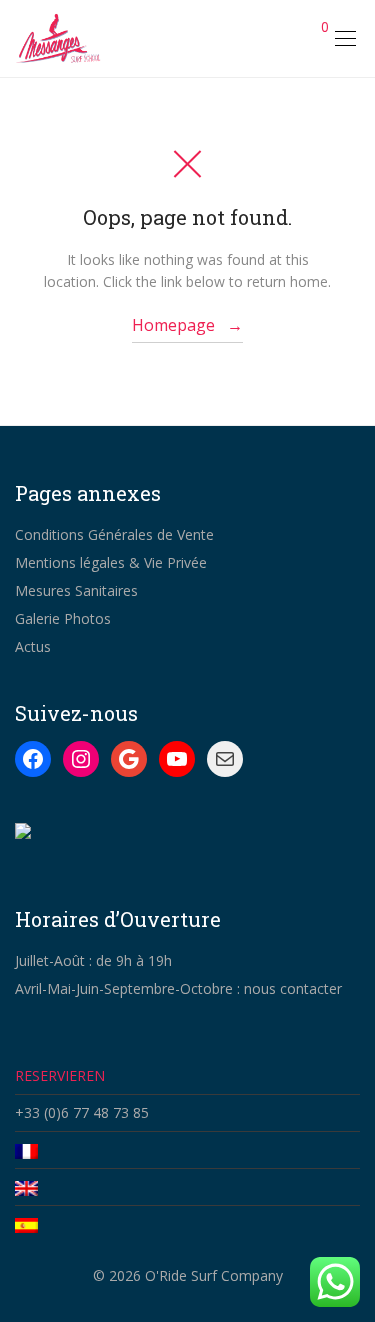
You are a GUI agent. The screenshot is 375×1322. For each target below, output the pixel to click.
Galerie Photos (63, 618)
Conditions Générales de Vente (114, 534)
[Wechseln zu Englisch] (187, 1187)
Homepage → (187, 325)
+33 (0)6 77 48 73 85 (82, 1112)
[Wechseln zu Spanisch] (187, 1224)
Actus (33, 646)
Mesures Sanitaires (76, 590)
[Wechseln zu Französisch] (187, 1150)
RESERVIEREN (60, 1075)
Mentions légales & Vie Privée (111, 562)
